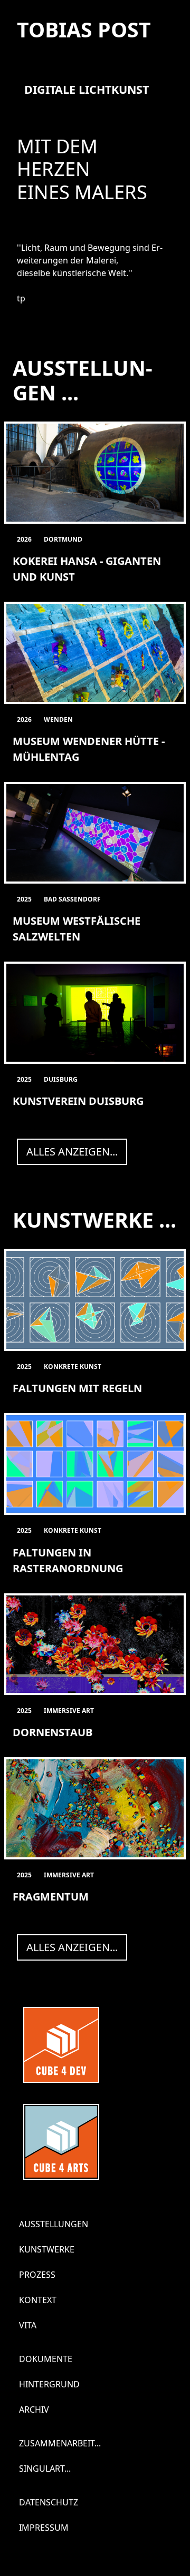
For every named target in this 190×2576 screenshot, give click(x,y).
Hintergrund (49, 2384)
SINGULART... (45, 2469)
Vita (28, 2325)
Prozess (37, 2275)
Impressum (44, 2528)
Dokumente (46, 2359)
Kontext (38, 2300)
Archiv (34, 2410)
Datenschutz (49, 2502)
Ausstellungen (54, 2224)
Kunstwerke (47, 2249)
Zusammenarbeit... (60, 2443)
